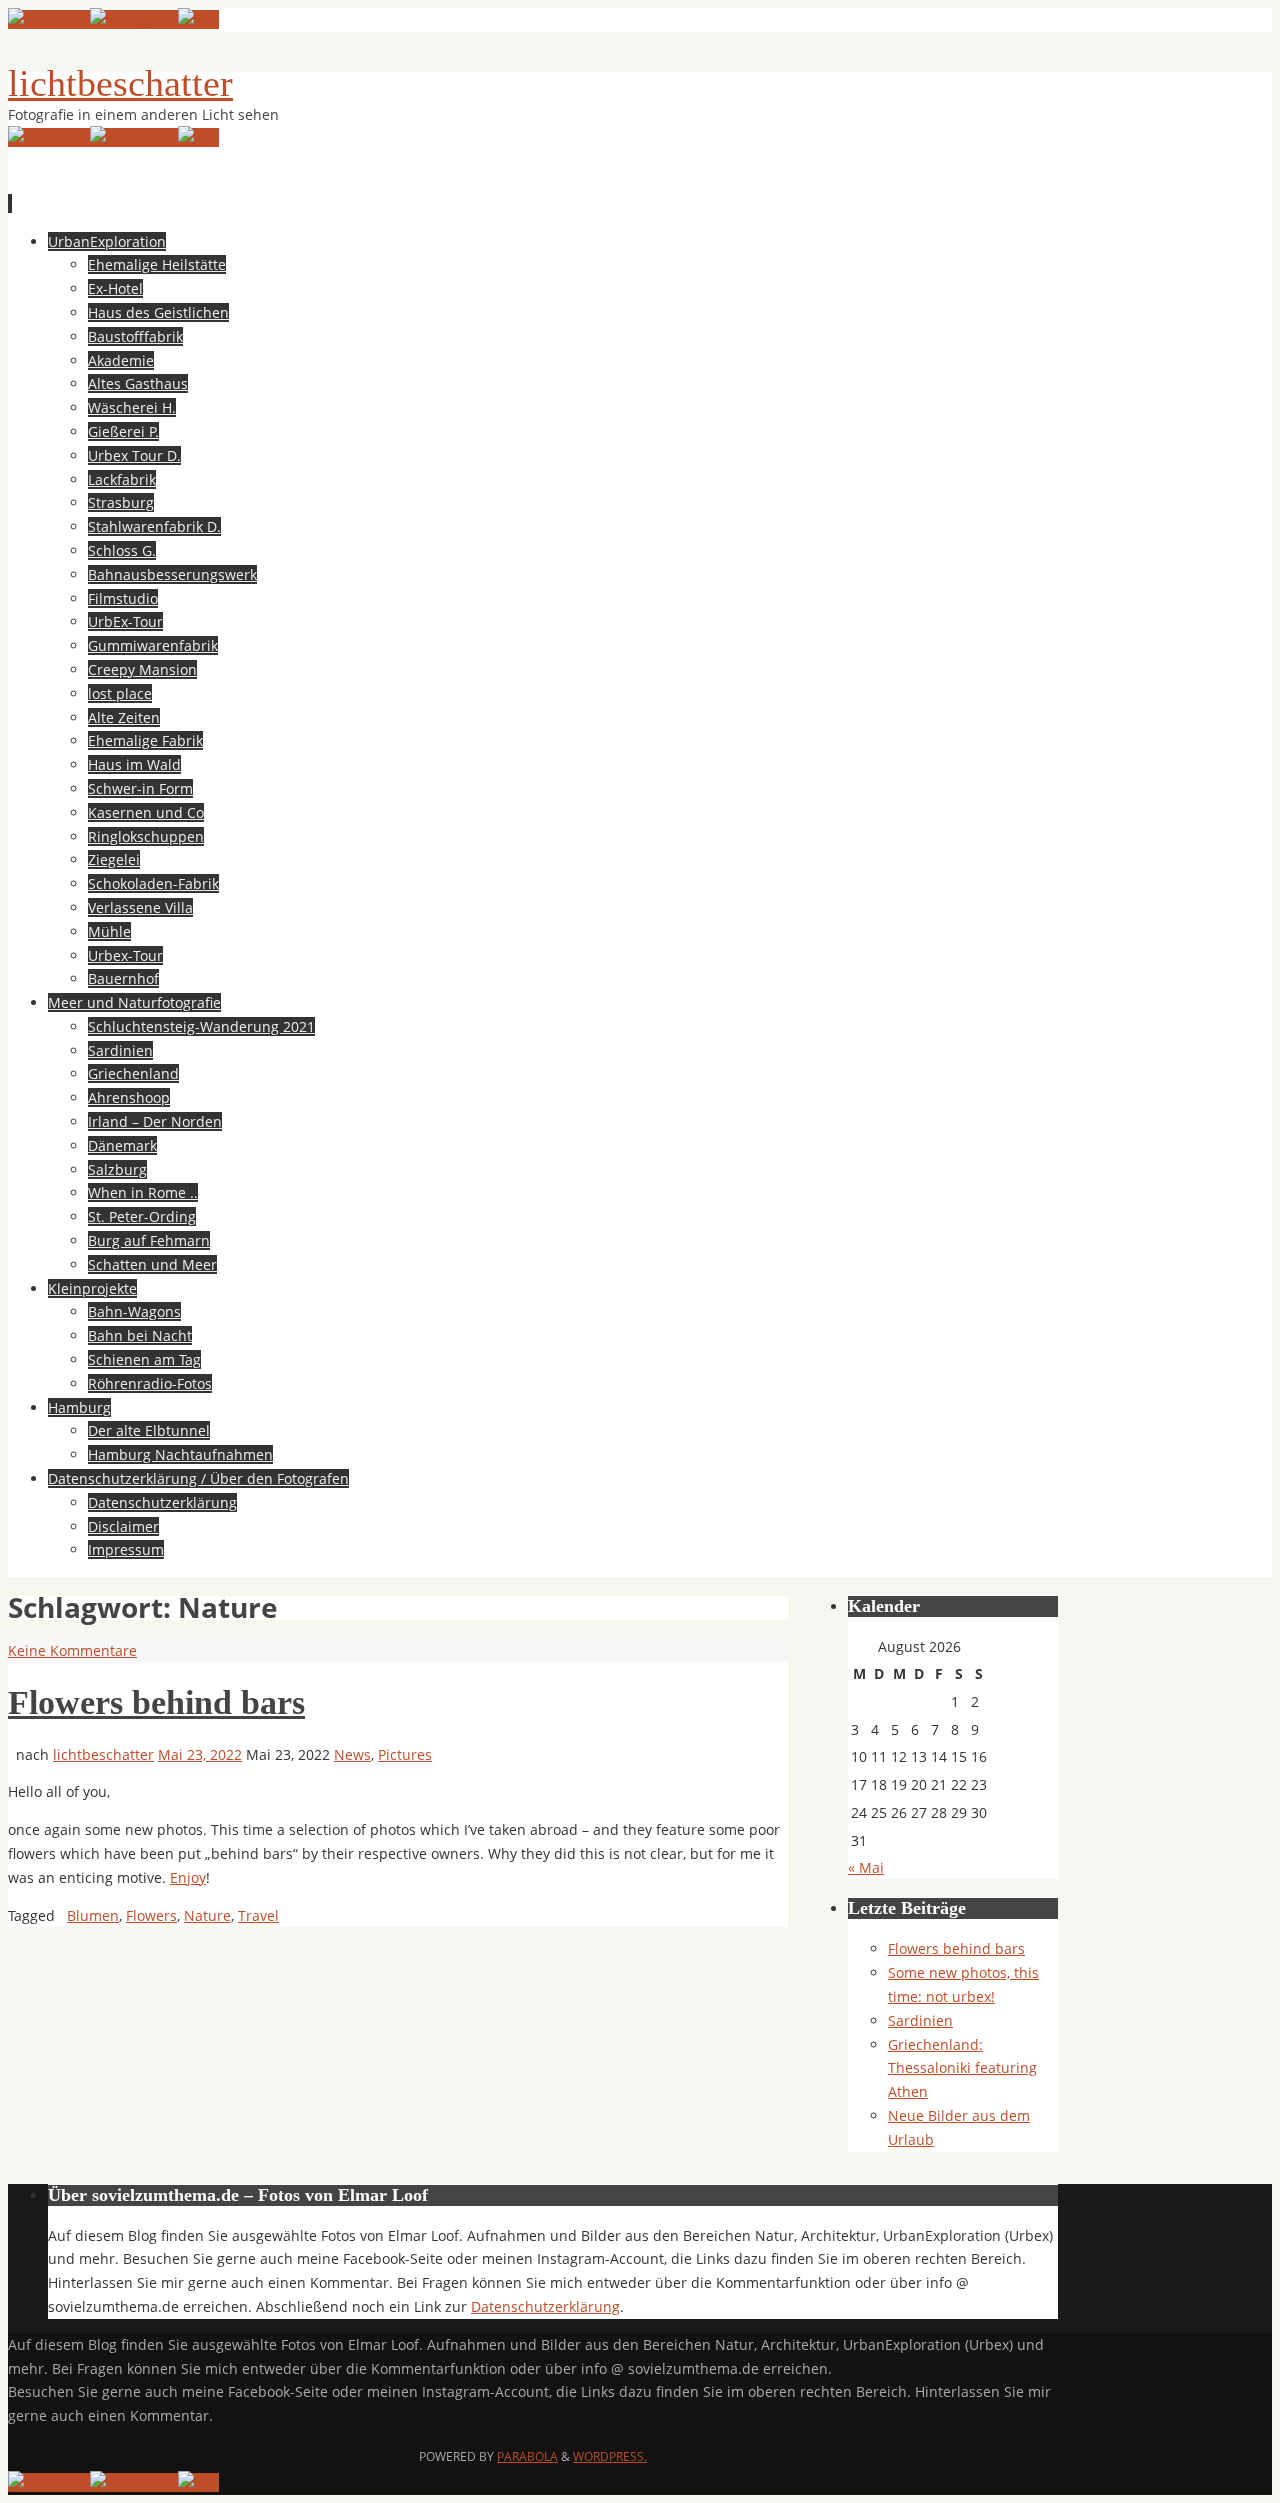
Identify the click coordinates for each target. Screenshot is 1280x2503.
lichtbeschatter (120, 83)
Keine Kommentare (72, 1650)
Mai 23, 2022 (200, 1754)
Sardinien (920, 2020)
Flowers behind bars (156, 1702)
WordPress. (610, 2456)
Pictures (405, 1754)
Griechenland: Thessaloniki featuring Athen (962, 2068)
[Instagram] (134, 19)
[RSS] (198, 19)
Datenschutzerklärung (545, 2306)
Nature (207, 1915)
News (352, 1754)
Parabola (527, 2456)
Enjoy (188, 1877)
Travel (258, 1915)
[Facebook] (49, 19)
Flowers (151, 1915)
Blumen (93, 1915)
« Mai (866, 1867)
